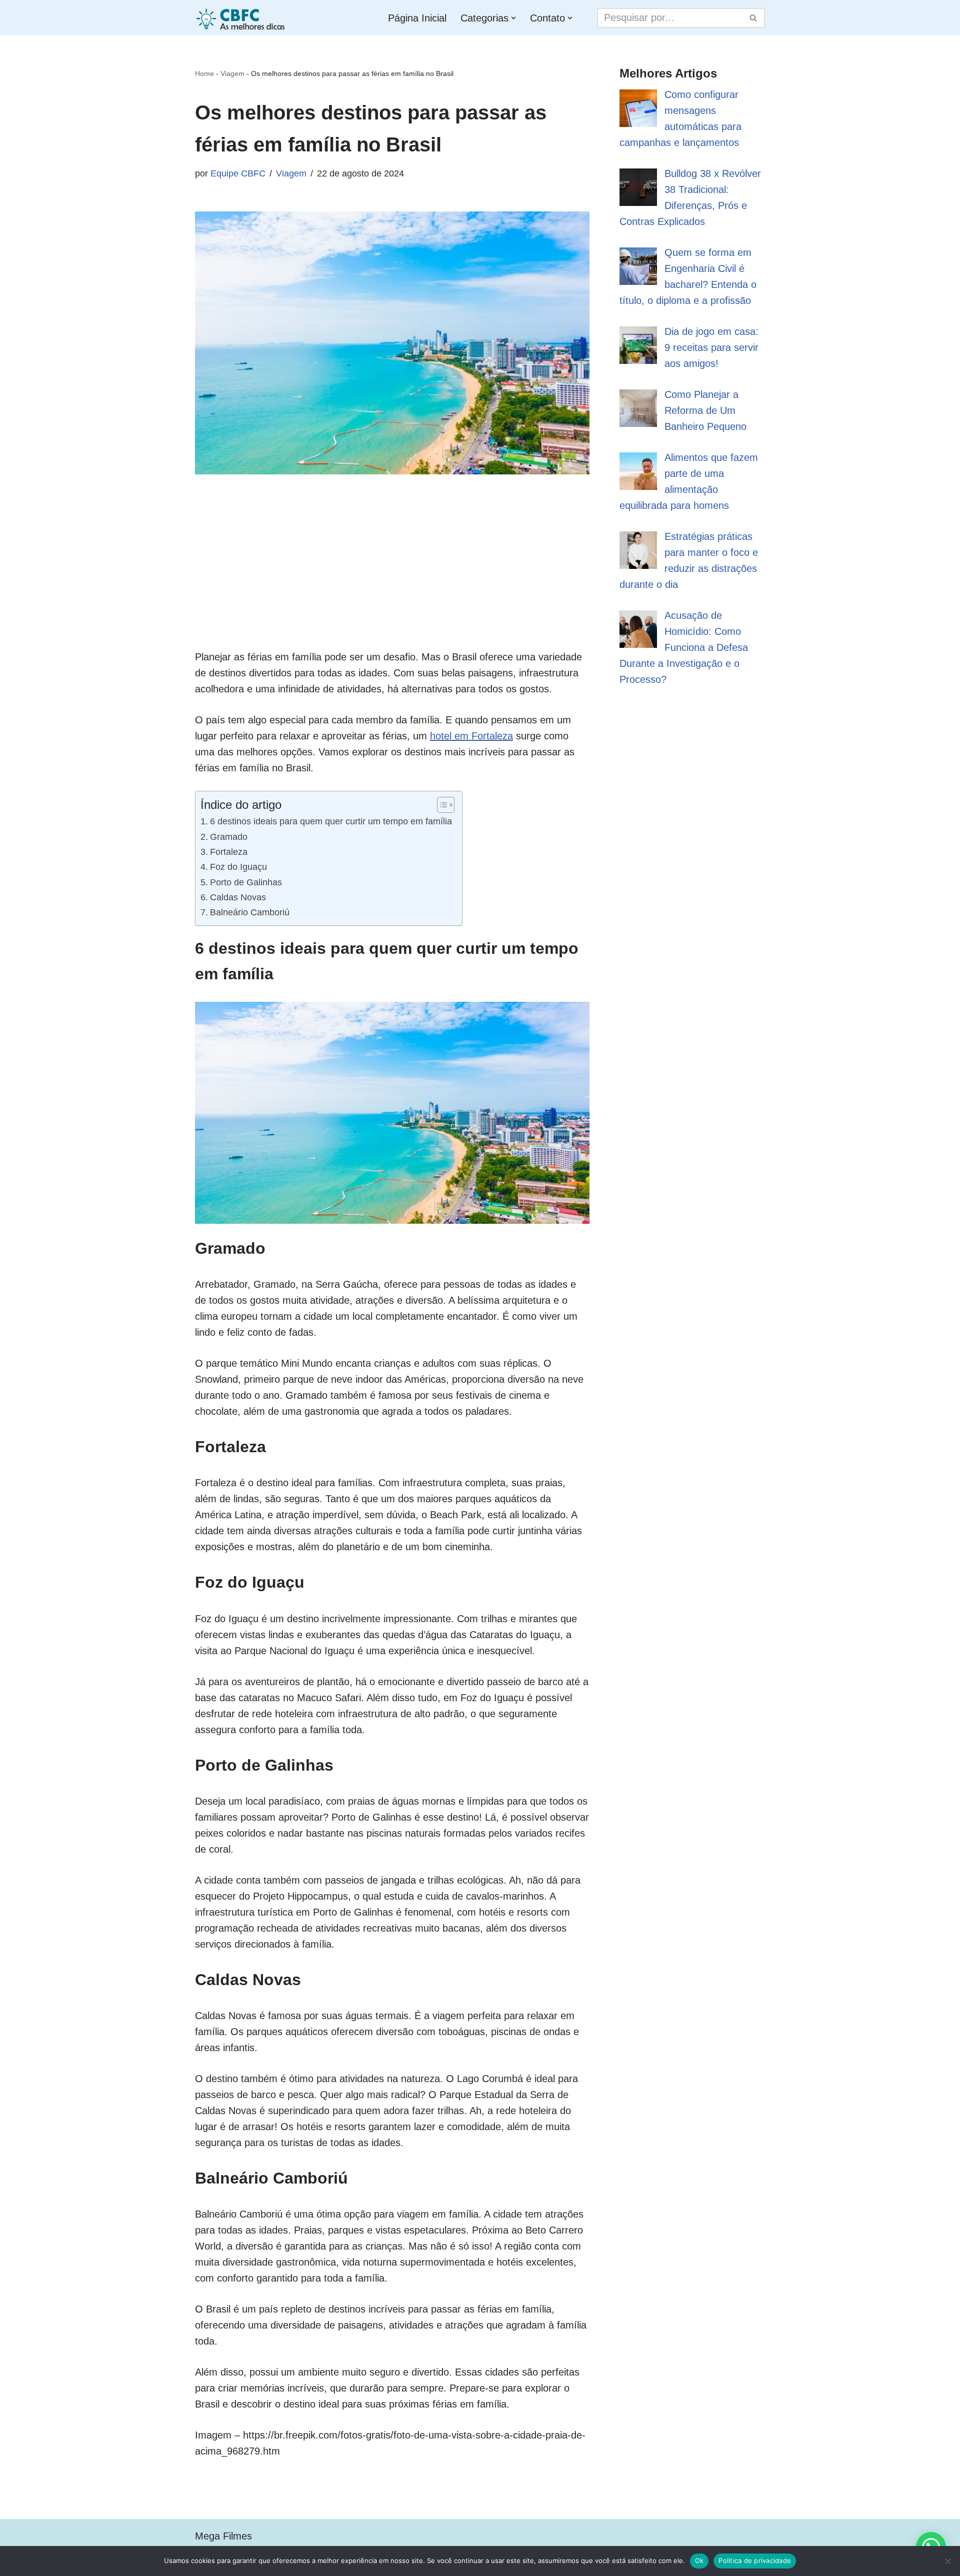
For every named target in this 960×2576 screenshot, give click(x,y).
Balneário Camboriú (250, 912)
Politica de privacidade (755, 2561)
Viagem (232, 73)
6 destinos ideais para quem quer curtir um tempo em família (331, 821)
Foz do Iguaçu (238, 867)
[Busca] (754, 18)
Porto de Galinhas (246, 882)
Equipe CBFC (238, 173)
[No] (947, 2561)
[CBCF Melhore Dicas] (242, 18)
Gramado (229, 837)
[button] (513, 18)
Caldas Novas (238, 897)
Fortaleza (229, 852)
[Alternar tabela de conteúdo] (441, 805)
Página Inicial (417, 18)
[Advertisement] (392, 579)
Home (204, 73)
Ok (699, 2561)
